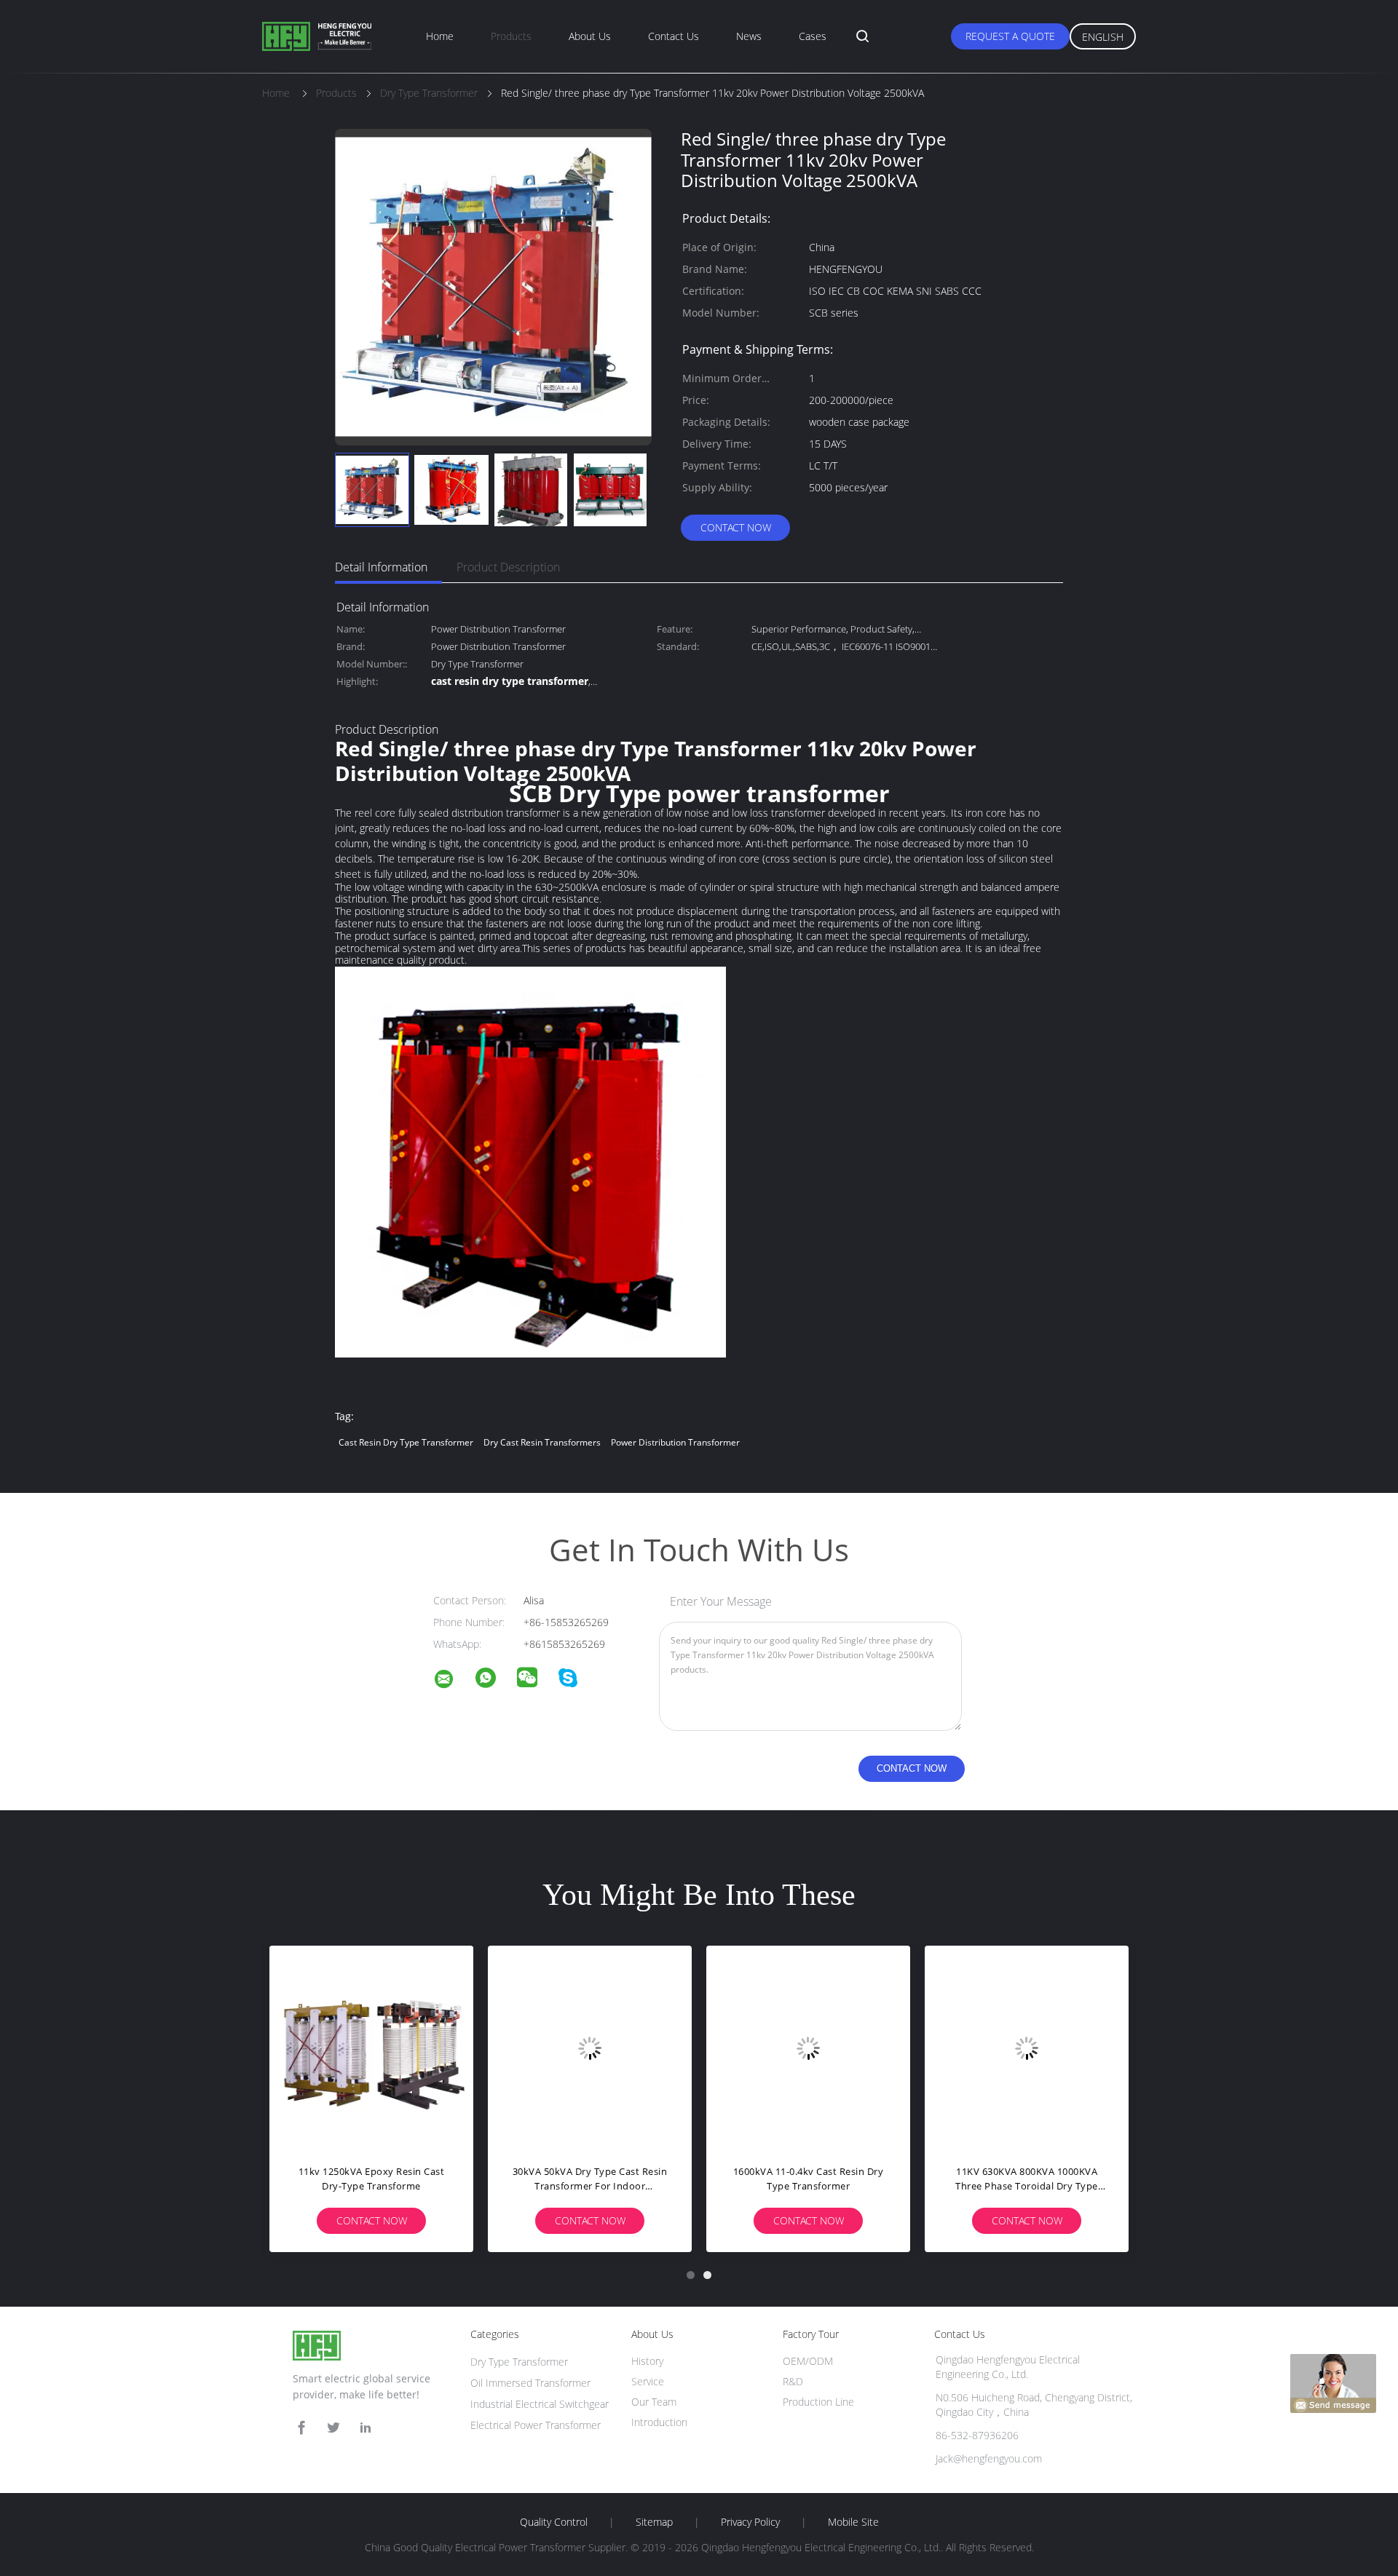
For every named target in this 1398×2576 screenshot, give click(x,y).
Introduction (659, 2422)
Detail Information (381, 567)
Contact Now (736, 527)
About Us (590, 36)
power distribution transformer (675, 1442)
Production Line (818, 2402)
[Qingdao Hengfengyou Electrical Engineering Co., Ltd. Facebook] (301, 2428)
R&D (793, 2381)
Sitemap (654, 2522)
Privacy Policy (750, 2522)
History (647, 2361)
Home (440, 36)
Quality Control (554, 2522)
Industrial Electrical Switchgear (540, 2404)
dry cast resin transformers (542, 1442)
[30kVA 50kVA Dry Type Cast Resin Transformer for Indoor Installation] (590, 2048)
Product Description (508, 567)
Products (511, 36)
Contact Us (674, 36)
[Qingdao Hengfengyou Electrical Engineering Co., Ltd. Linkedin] (366, 2428)
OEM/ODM (808, 2361)
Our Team (654, 2402)
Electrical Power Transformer (536, 2425)
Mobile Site (853, 2522)
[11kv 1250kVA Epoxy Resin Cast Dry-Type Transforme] (371, 2048)
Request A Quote (1010, 36)
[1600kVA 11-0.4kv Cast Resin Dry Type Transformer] (808, 2048)
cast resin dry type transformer (406, 1442)
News (749, 36)
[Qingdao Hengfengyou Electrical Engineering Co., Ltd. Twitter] (333, 2428)
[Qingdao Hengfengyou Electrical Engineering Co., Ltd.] (453, 1681)
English (1103, 37)
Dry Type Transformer (519, 2362)
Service (648, 2381)
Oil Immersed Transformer (530, 2383)
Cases (813, 36)
